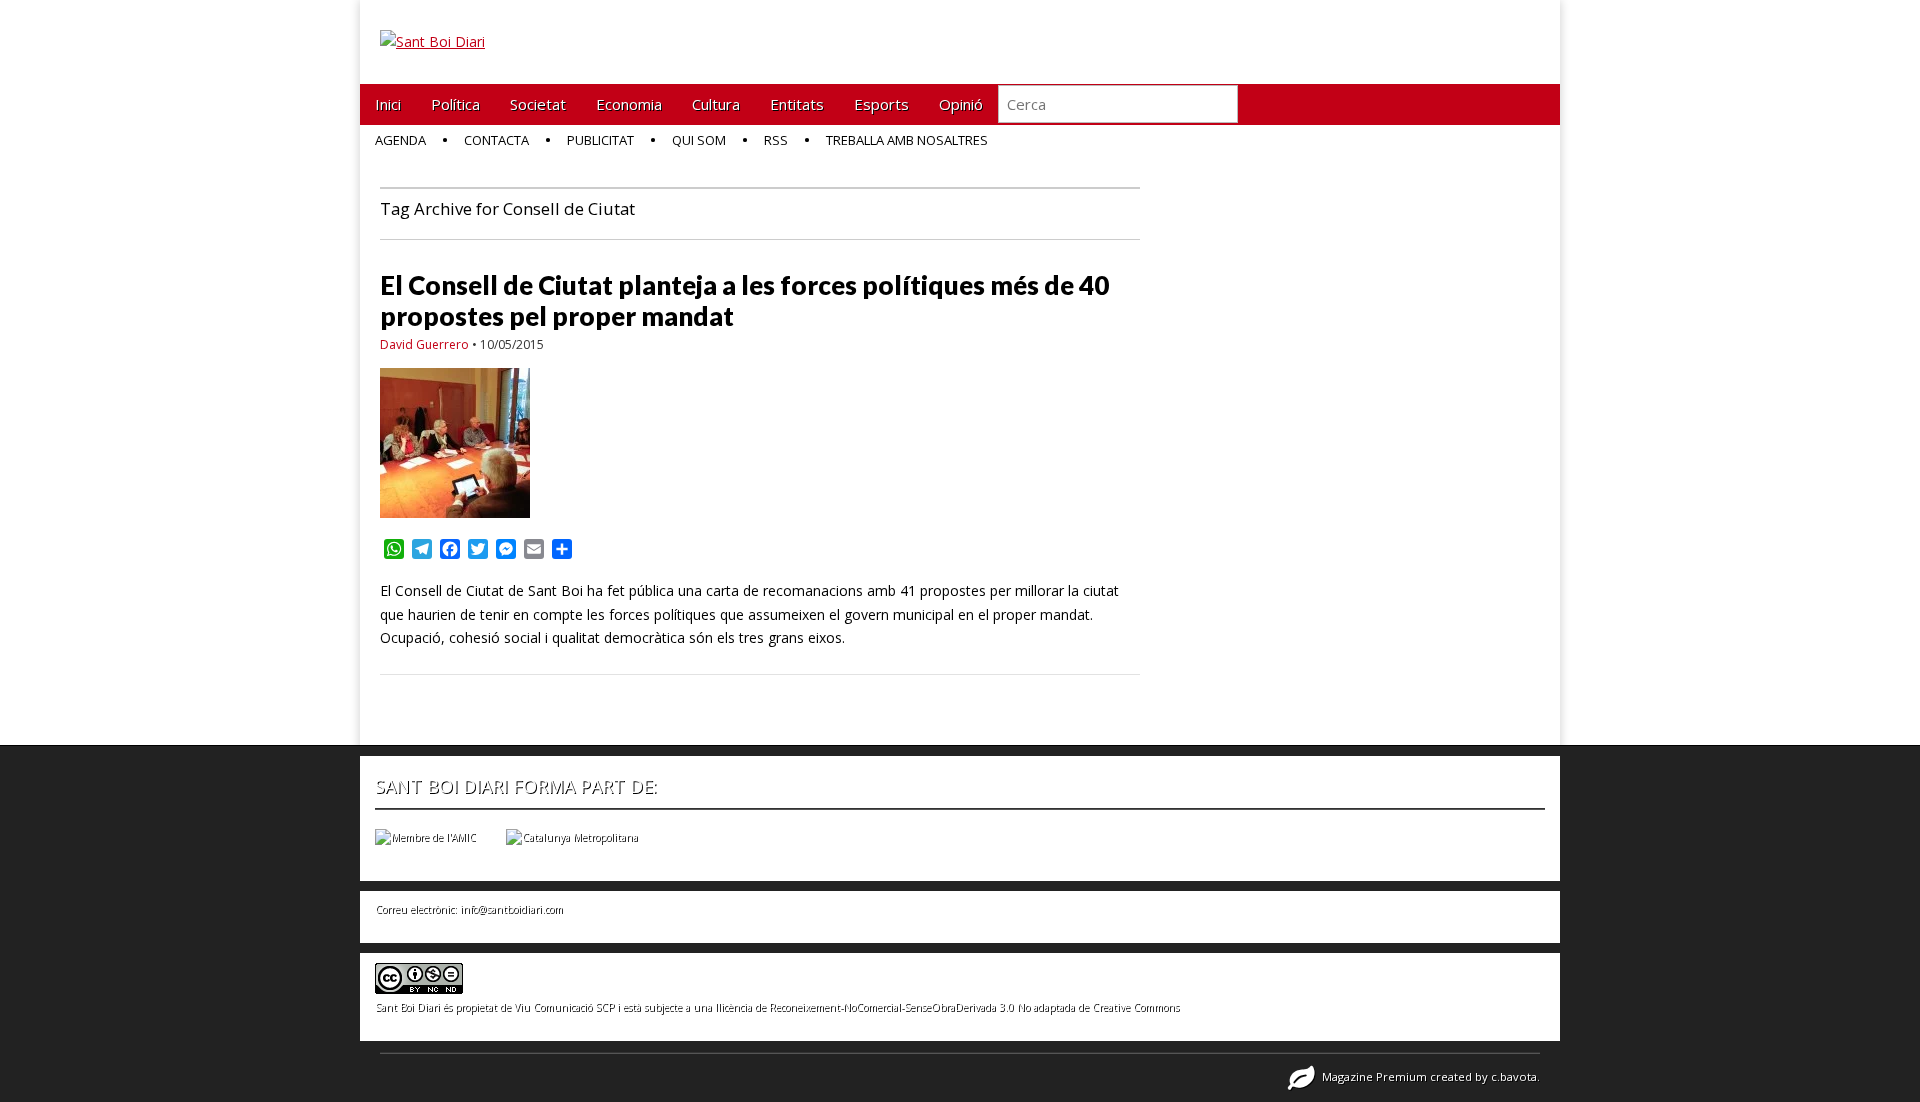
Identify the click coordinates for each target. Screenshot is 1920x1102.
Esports (881, 104)
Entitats (797, 104)
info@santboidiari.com (511, 909)
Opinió (961, 104)
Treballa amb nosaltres (907, 140)
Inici (388, 104)
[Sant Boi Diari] (432, 27)
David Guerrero (424, 344)
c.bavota (1514, 1076)
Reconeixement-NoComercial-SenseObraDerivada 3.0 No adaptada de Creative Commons (974, 1007)
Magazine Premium (1374, 1076)
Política (455, 104)
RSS (776, 140)
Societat (538, 104)
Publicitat (600, 140)
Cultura (716, 104)
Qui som (699, 140)
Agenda (400, 140)
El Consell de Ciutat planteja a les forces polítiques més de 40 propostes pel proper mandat (744, 300)
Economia (629, 104)
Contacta (496, 140)
